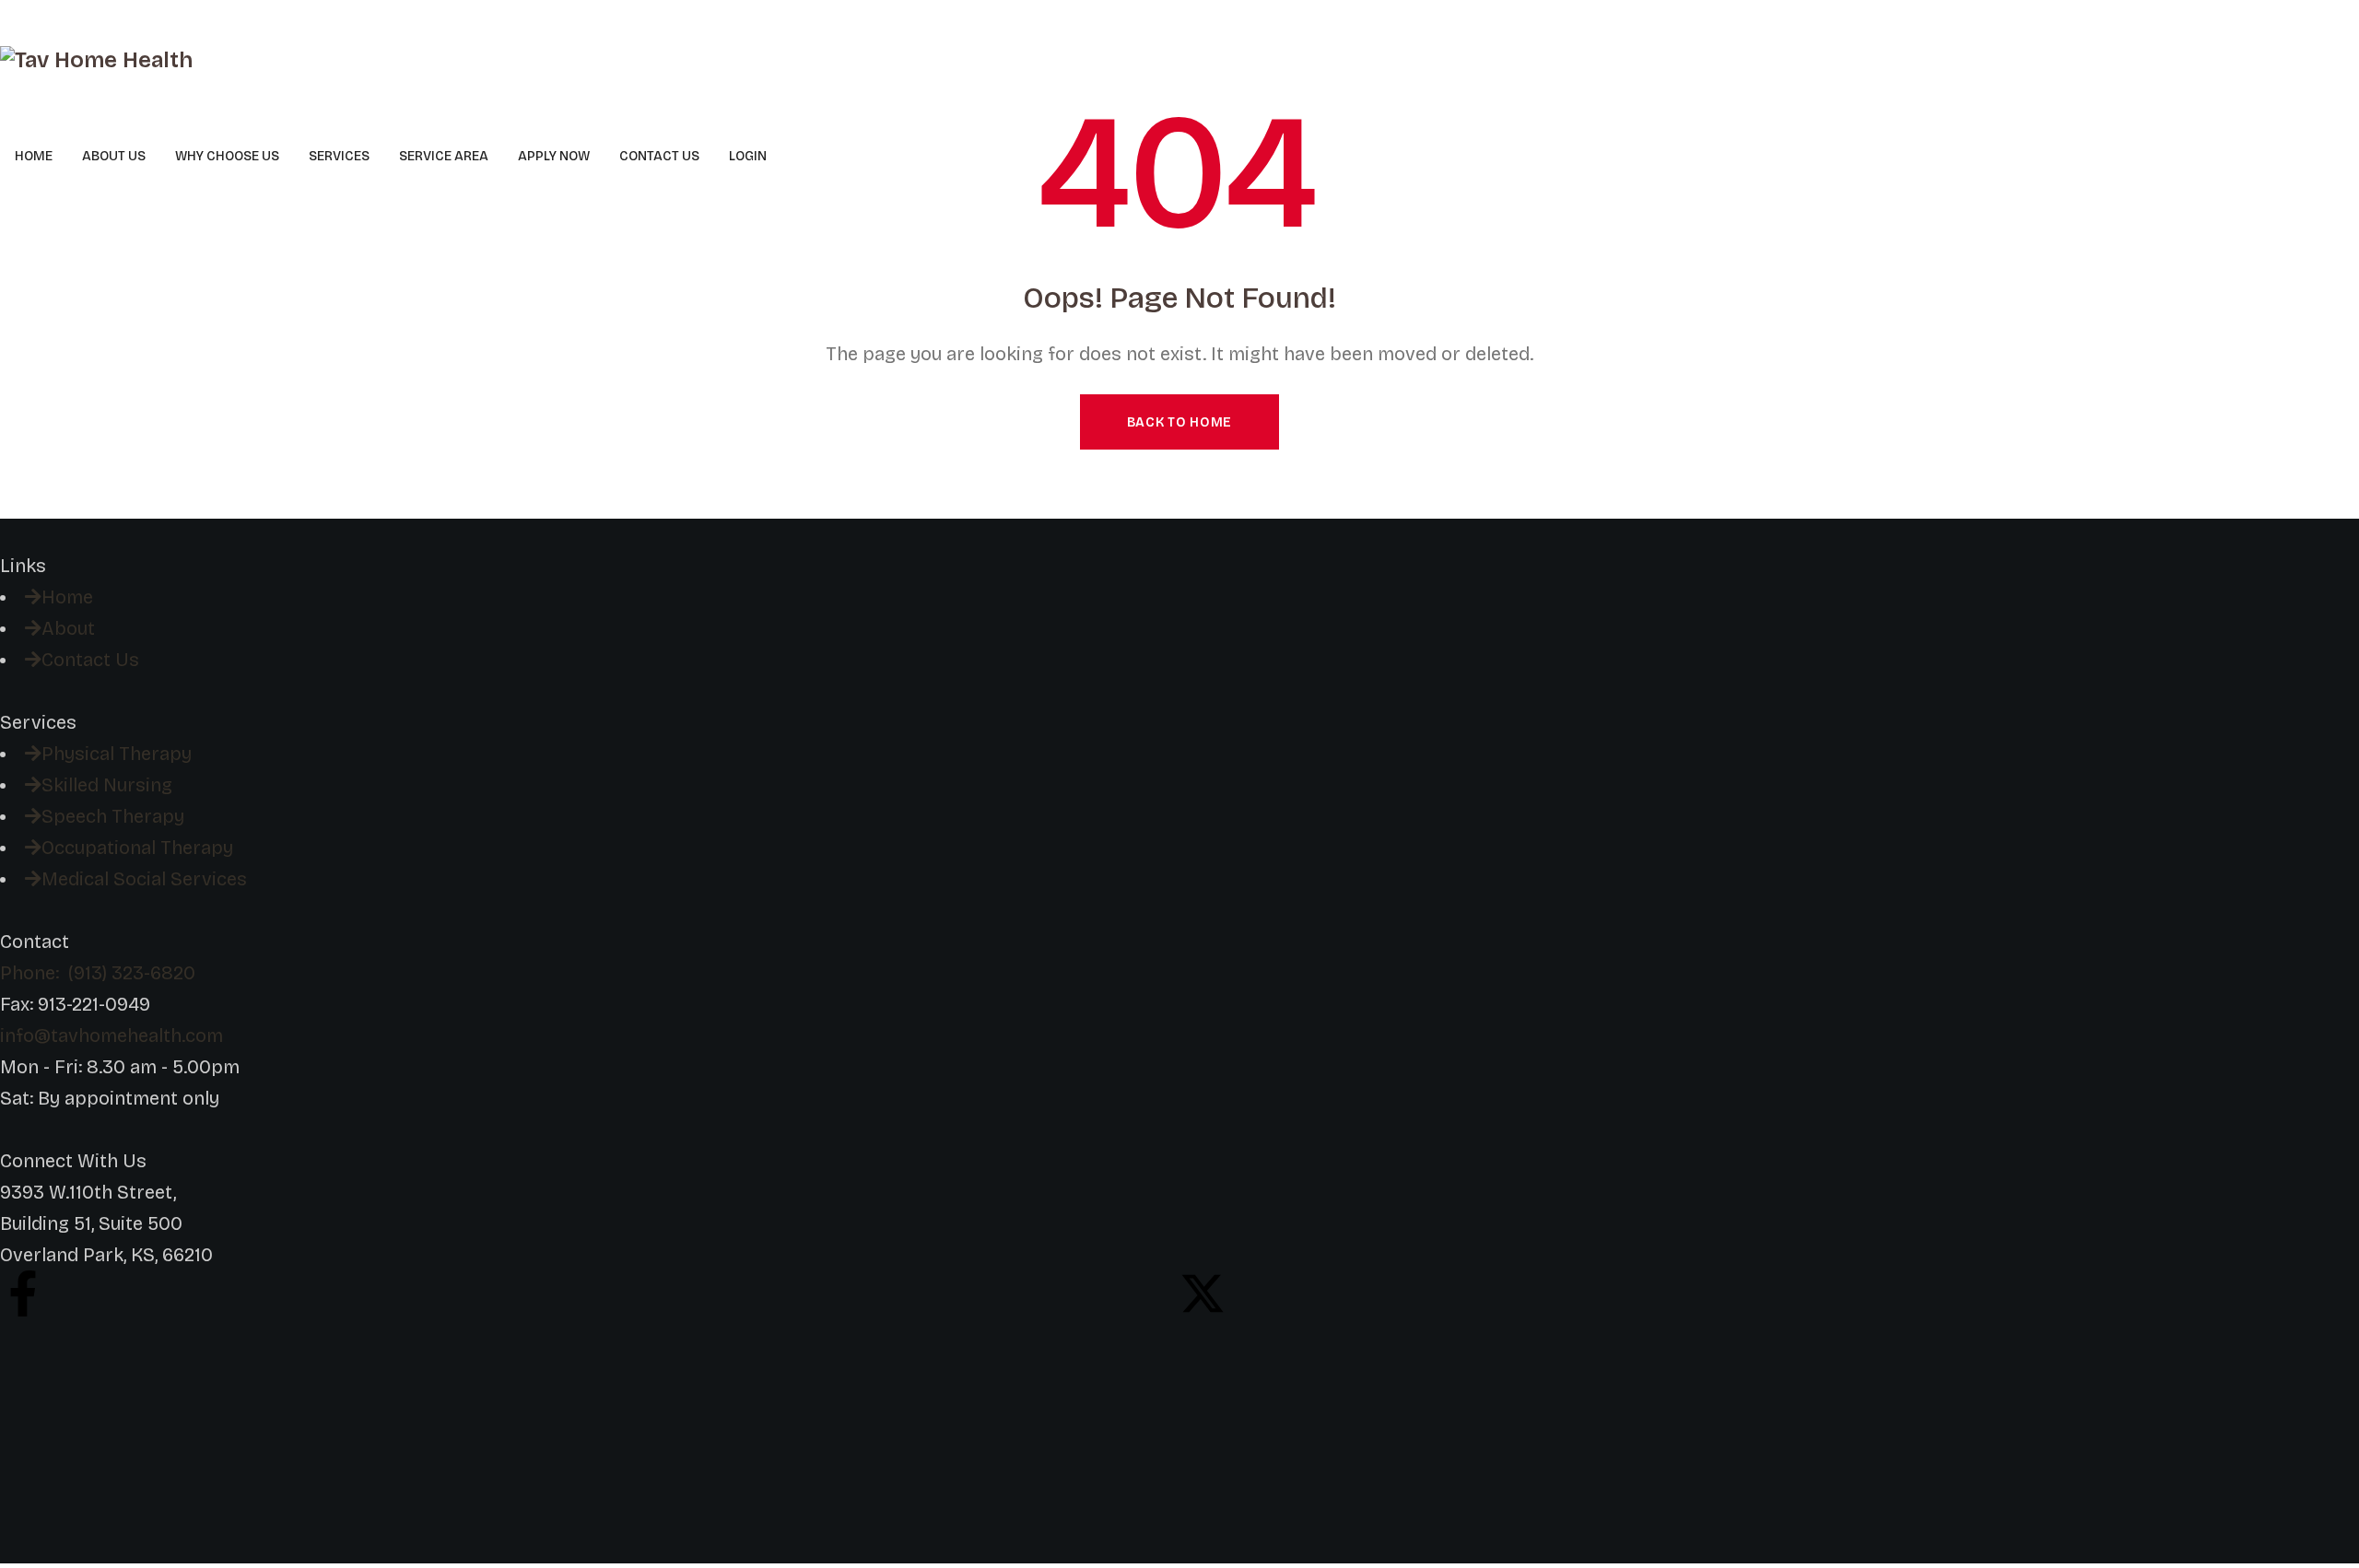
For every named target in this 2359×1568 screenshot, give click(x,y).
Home (67, 597)
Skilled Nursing (107, 785)
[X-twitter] (1203, 1293)
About (68, 628)
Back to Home (1179, 422)
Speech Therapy (113, 816)
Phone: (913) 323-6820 (98, 973)
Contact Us (90, 660)
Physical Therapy (117, 754)
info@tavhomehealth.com (111, 1036)
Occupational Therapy (137, 848)
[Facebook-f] (23, 1293)
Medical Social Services (144, 879)
